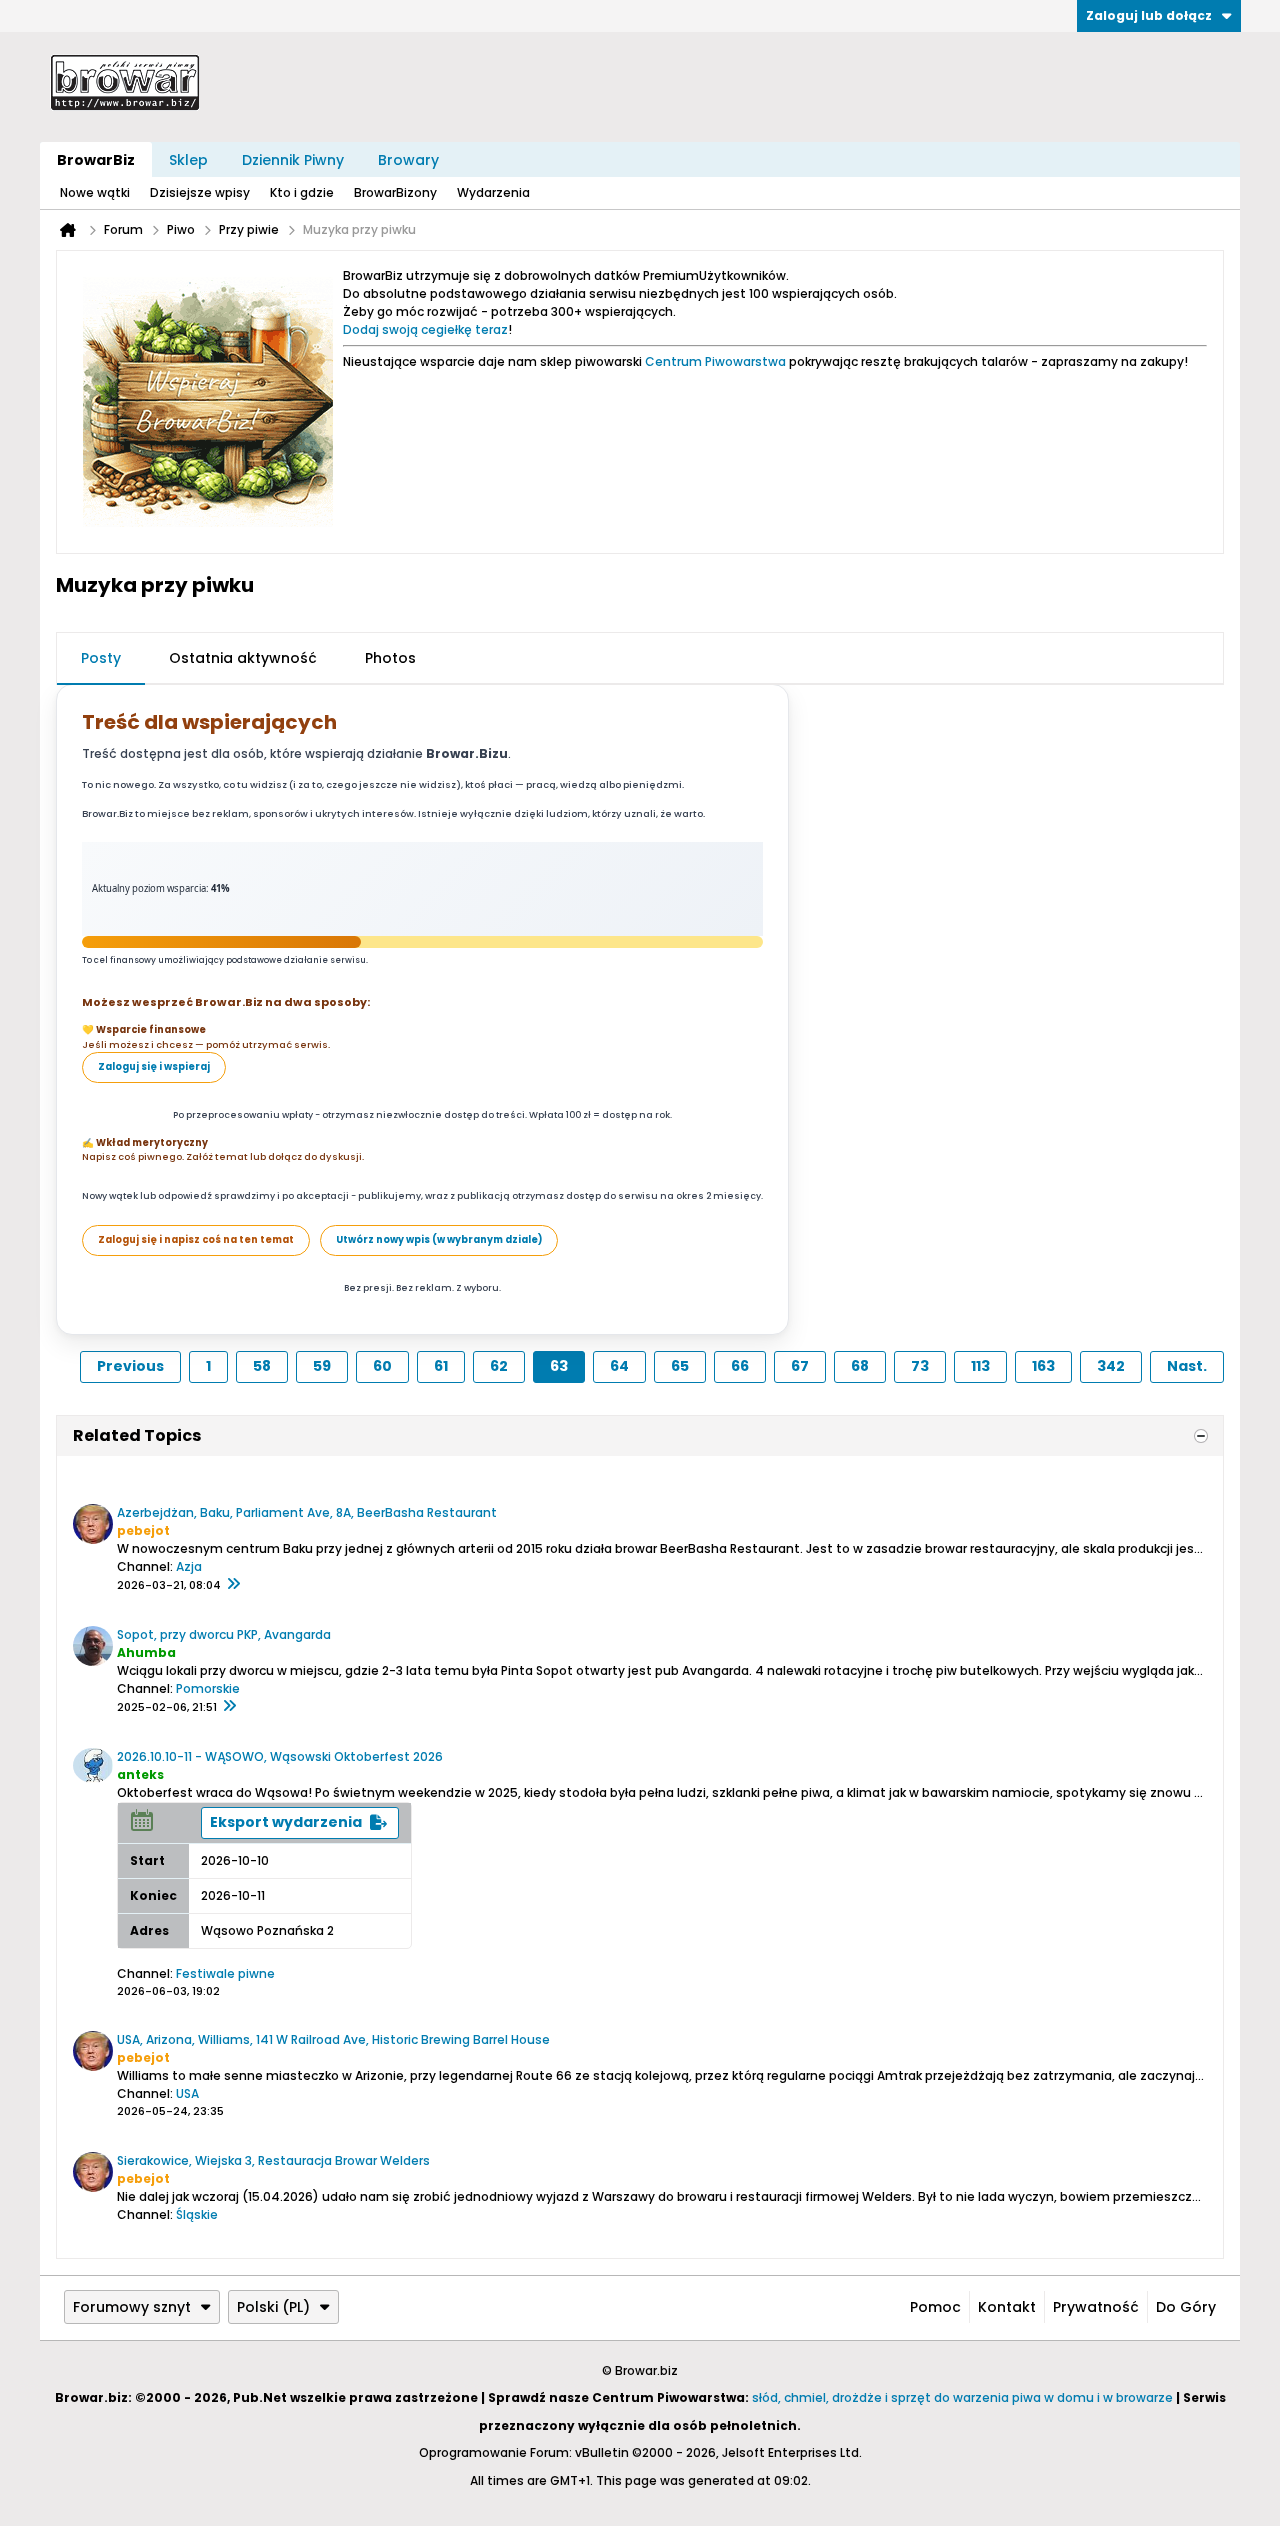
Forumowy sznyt (132, 2307)
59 (322, 1366)
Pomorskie (208, 1688)
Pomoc (935, 2307)
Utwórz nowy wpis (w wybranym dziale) (439, 1239)
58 (262, 1366)
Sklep (188, 160)
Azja (189, 1566)
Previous (130, 1366)
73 (920, 1366)
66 (740, 1366)
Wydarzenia (493, 192)
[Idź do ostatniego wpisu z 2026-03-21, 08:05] (233, 1585)
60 (382, 1366)
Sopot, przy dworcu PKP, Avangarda (224, 1634)
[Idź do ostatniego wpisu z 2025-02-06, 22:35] (229, 1707)
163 (1043, 1366)
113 (980, 1366)
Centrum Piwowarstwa (715, 361)
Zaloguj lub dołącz (1149, 15)
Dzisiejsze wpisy (200, 192)
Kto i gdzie (302, 192)
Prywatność (1096, 2307)
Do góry (1186, 2307)
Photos (390, 658)
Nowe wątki (95, 192)
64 (619, 1366)
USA (187, 2093)
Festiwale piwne (225, 1973)
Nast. (1187, 1366)
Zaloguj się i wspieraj (154, 1066)
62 (499, 1366)
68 (860, 1366)
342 (1111, 1366)
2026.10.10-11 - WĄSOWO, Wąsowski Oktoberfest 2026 (280, 1756)
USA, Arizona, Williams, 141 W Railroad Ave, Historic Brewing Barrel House (333, 2039)
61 (441, 1366)
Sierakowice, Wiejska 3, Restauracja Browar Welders (273, 2160)
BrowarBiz (96, 160)
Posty (101, 658)
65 (680, 1366)
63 (559, 1366)
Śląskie (197, 2214)
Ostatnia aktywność (243, 658)
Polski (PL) (273, 2307)
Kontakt (1007, 2307)
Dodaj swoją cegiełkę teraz (425, 329)
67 (800, 1366)
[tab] (101, 659)
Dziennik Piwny (293, 160)
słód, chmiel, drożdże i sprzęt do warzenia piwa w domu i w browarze (962, 2397)
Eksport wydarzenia (286, 1822)
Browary (408, 160)
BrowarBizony (395, 192)
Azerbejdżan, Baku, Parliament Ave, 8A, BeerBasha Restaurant (307, 1512)
